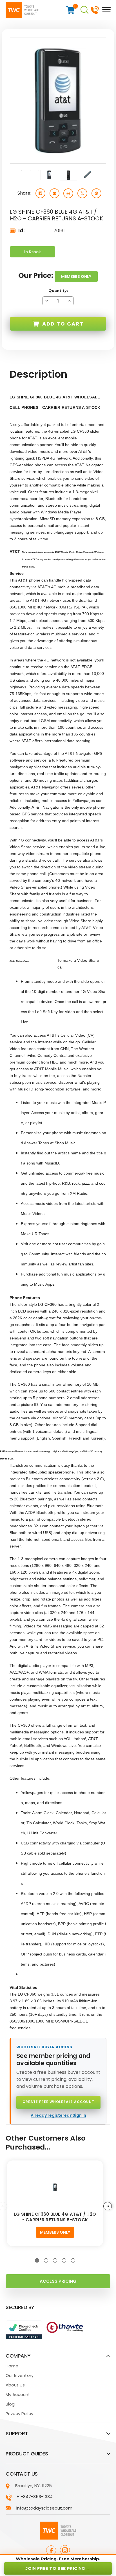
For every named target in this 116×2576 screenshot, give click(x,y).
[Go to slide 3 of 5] (55, 2260)
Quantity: (58, 290)
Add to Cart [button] (63, 324)
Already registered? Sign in (58, 2115)
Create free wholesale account (58, 2102)
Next (108, 2206)
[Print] (68, 193)
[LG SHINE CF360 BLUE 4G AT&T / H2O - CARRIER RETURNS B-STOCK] (55, 2187)
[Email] (54, 193)
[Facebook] (40, 193)
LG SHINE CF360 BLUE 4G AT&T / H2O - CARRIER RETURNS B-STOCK (55, 2217)
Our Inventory (20, 2375)
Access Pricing (58, 2281)
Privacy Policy (19, 2414)
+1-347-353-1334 (95, 9)
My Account (18, 2394)
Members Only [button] (76, 276)
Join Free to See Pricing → (58, 2568)
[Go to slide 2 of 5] (46, 2260)
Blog (10, 2404)
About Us (15, 2385)
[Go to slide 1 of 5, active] (37, 2260)
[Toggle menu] (105, 9)
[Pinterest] (96, 193)
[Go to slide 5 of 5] (73, 2260)
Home (12, 2366)
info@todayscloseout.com (44, 2508)
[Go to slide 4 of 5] (64, 2260)
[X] (82, 193)
